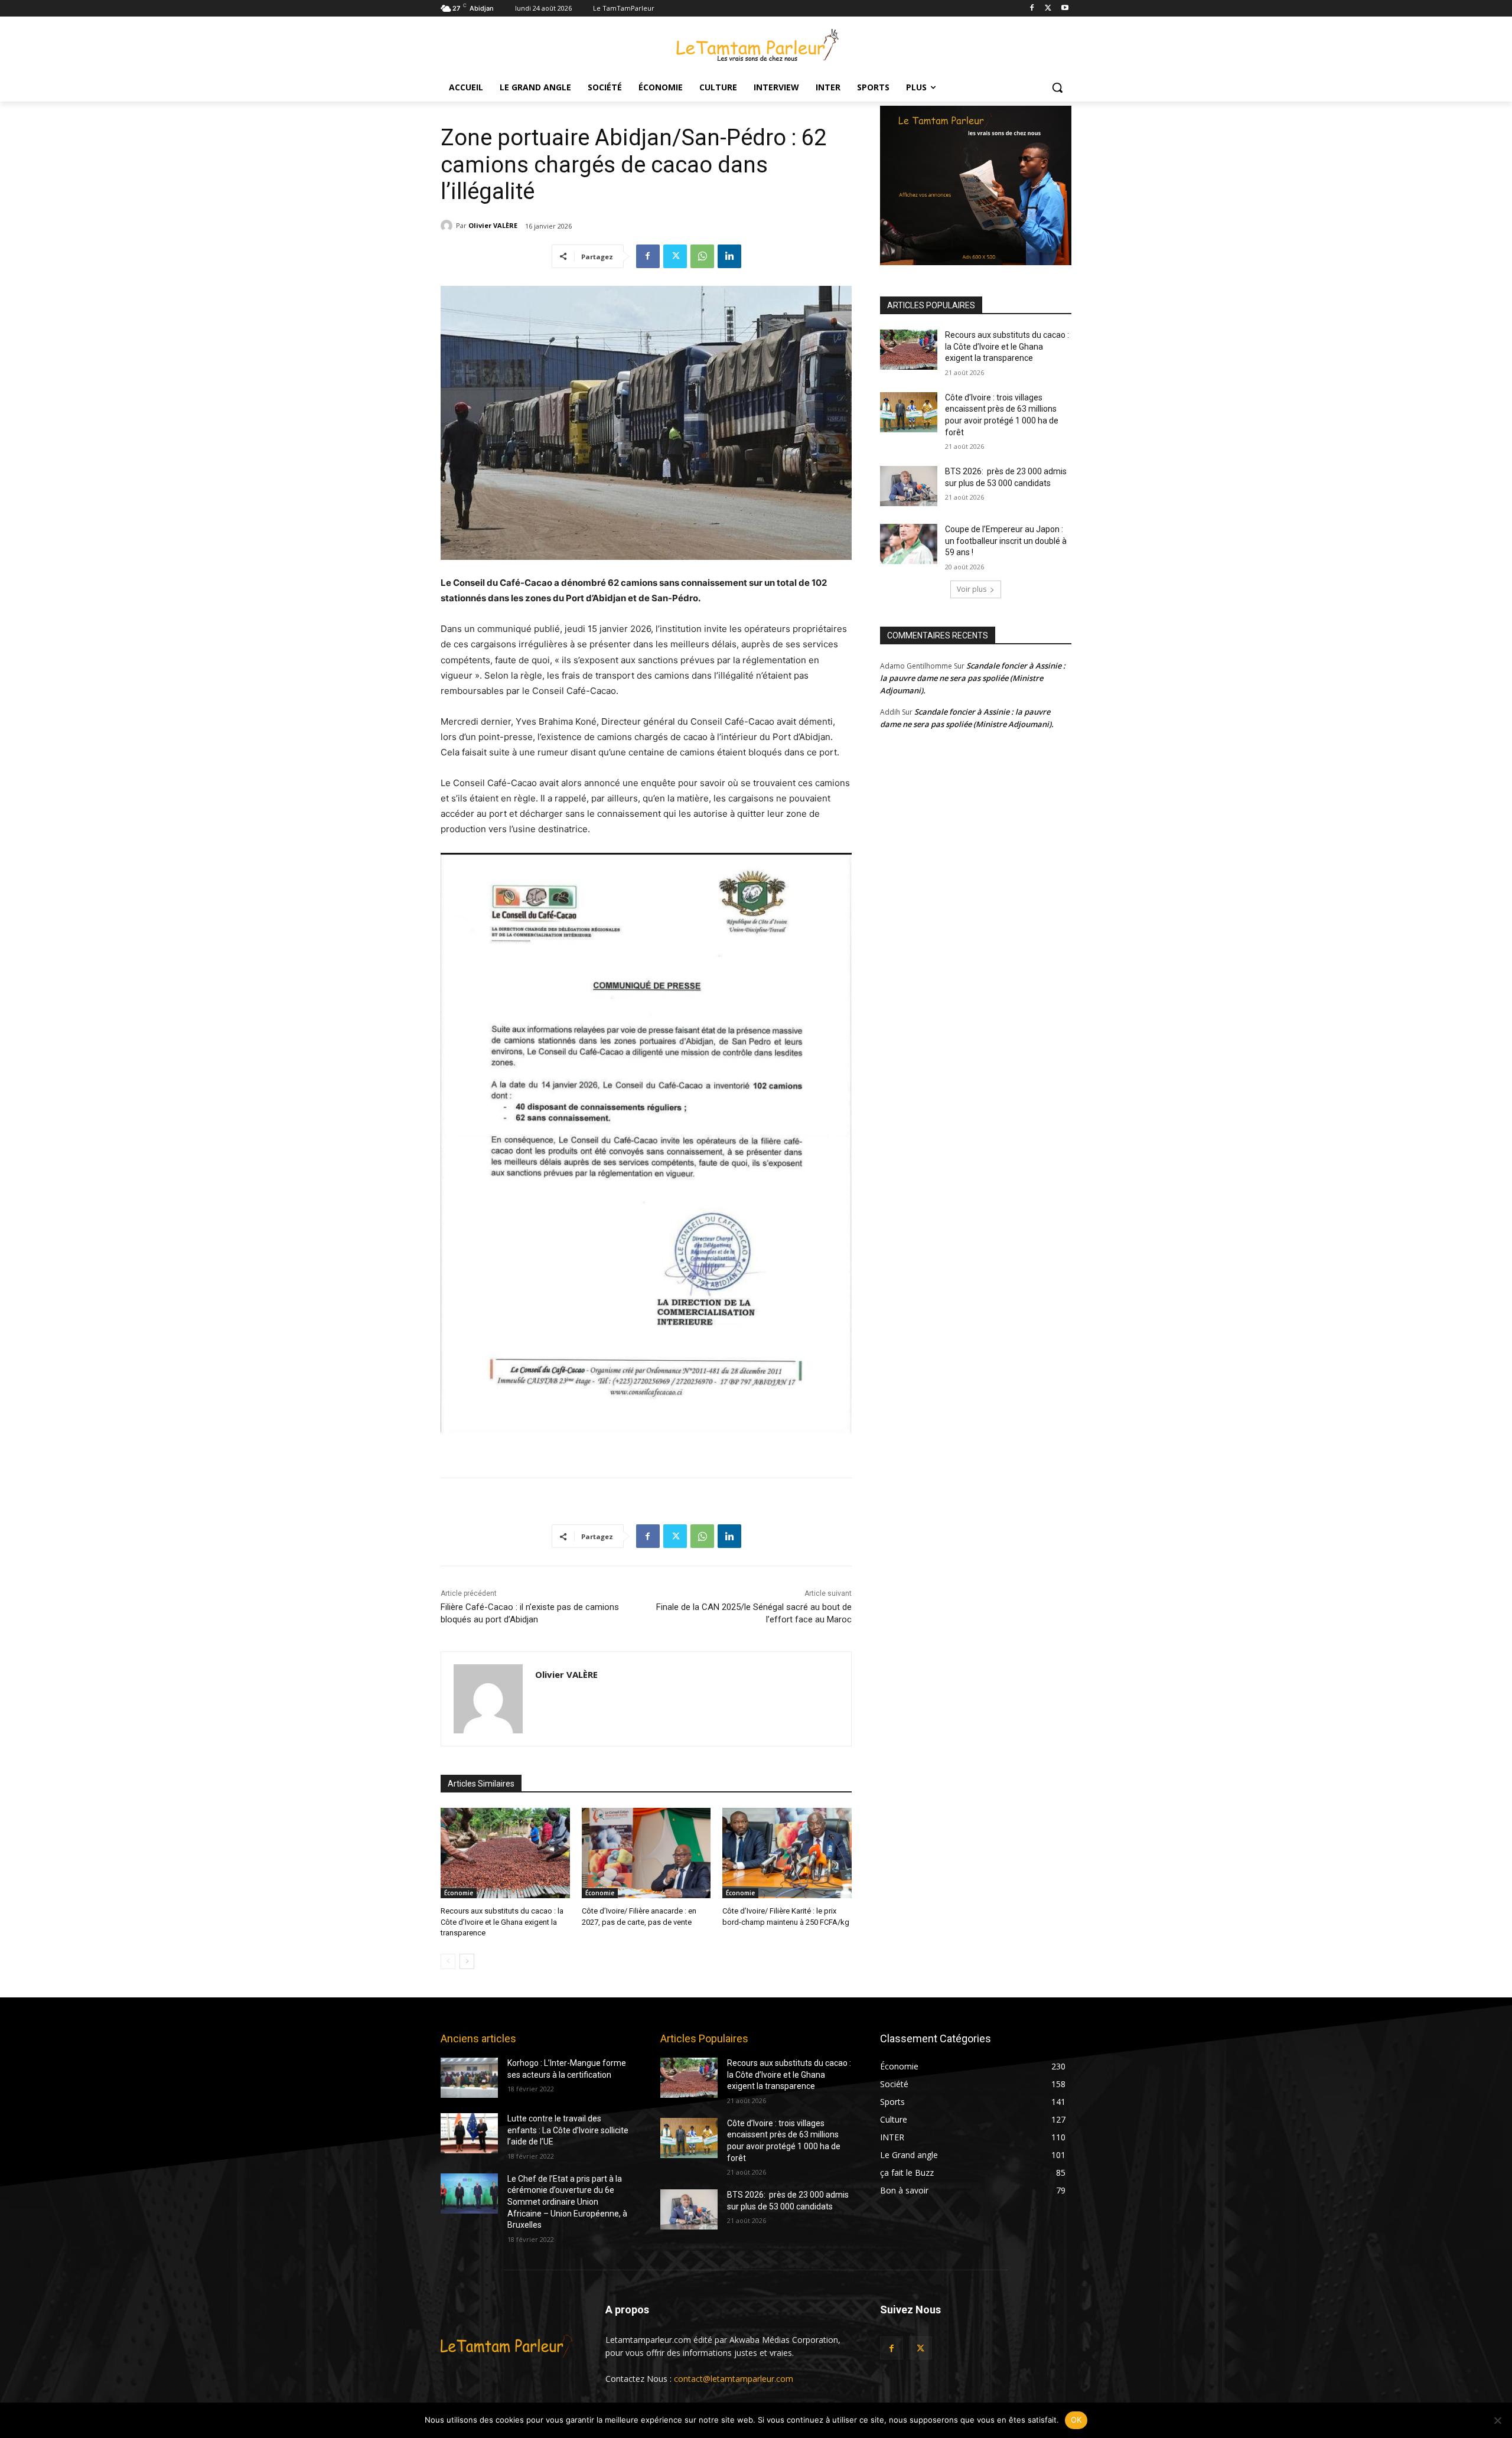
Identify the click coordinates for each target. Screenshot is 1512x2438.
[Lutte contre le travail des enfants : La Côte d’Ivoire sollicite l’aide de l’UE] (469, 2133)
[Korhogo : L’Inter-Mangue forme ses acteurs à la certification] (469, 2078)
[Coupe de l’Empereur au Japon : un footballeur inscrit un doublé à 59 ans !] (909, 544)
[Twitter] (1048, 9)
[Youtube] (1065, 9)
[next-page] (467, 1961)
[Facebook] (1032, 9)
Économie (459, 1893)
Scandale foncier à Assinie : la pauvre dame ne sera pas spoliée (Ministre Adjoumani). (973, 678)
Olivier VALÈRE (493, 225)
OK (1076, 2420)
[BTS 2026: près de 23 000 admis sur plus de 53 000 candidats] (909, 486)
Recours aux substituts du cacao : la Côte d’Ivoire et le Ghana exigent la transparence (502, 1922)
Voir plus (972, 589)
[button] (1057, 87)
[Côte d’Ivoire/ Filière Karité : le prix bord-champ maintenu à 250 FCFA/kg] (787, 1853)
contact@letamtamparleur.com (734, 2379)
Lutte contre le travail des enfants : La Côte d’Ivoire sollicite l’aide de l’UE (568, 2130)
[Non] (1497, 2420)
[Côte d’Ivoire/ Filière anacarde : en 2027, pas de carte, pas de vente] (646, 1853)
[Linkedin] (729, 256)
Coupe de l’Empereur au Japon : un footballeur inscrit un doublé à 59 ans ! (1006, 541)
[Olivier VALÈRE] (448, 226)
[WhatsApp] (702, 256)
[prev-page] (448, 1961)
